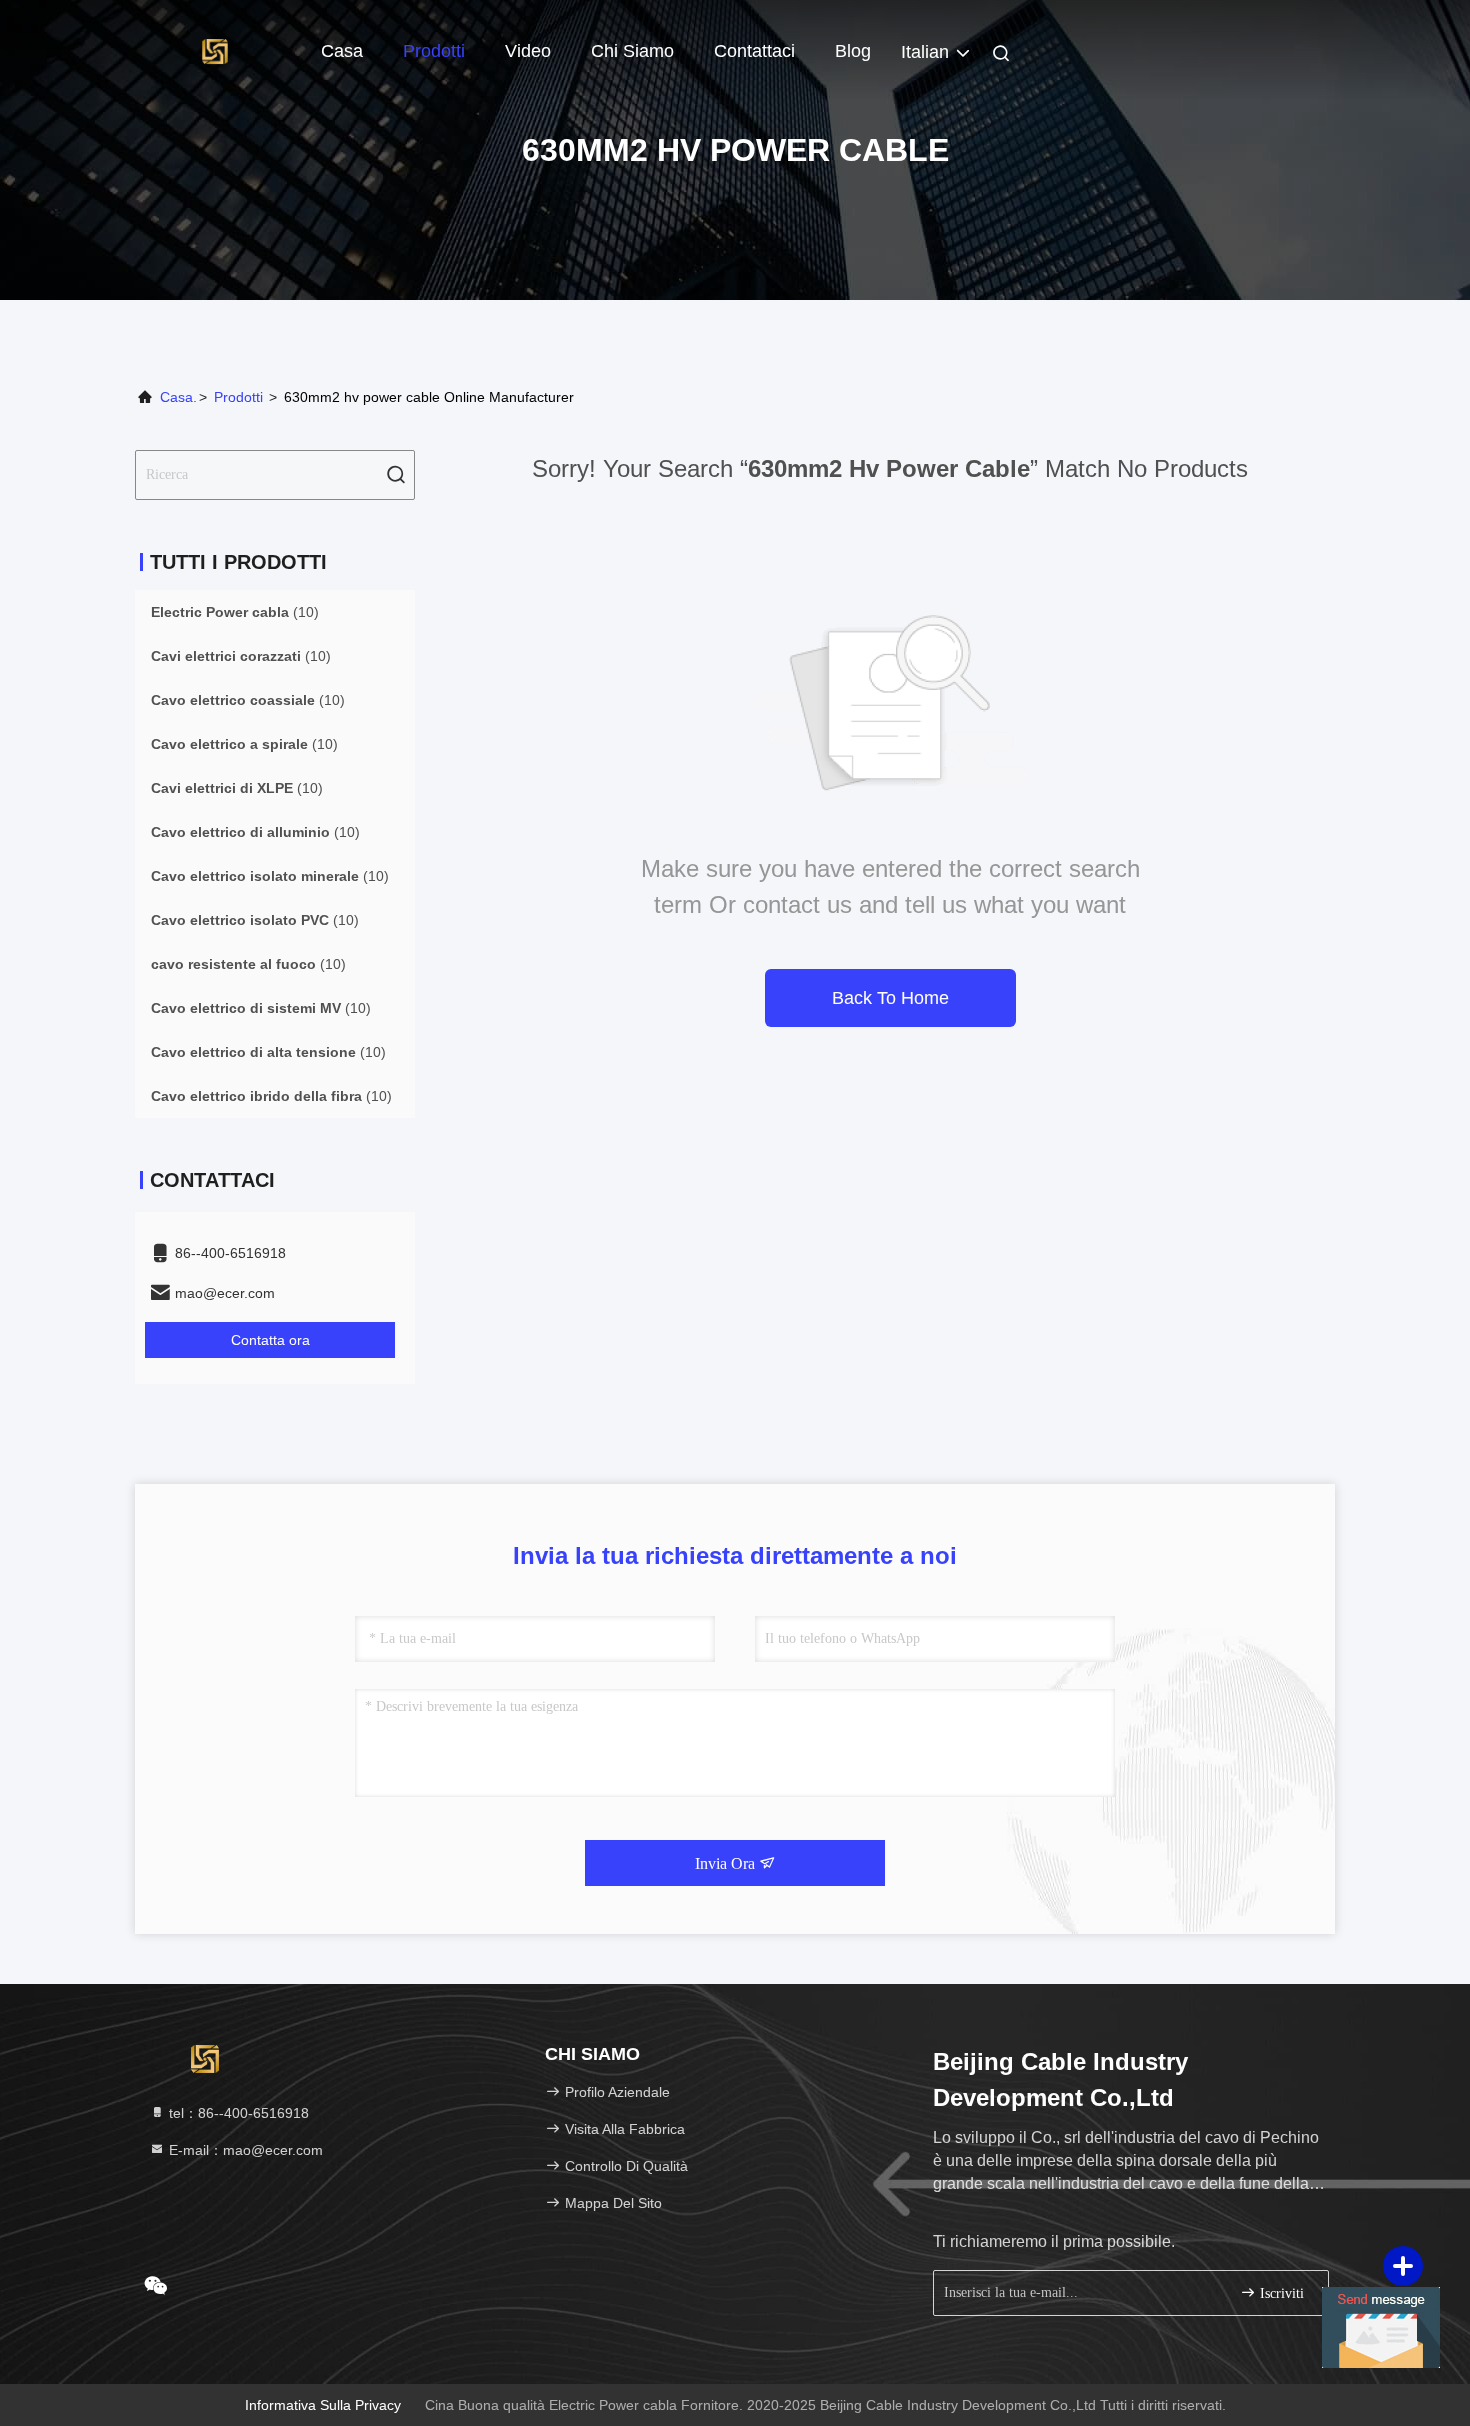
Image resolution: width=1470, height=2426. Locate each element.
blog (853, 51)
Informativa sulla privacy (323, 2405)
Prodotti (434, 51)
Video (528, 51)
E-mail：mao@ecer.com (244, 2150)
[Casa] (215, 50)
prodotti (238, 397)
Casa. (178, 397)
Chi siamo (632, 51)
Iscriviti (1280, 2293)
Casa (342, 51)
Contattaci (754, 51)
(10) (235, 612)
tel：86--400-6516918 (237, 2113)
